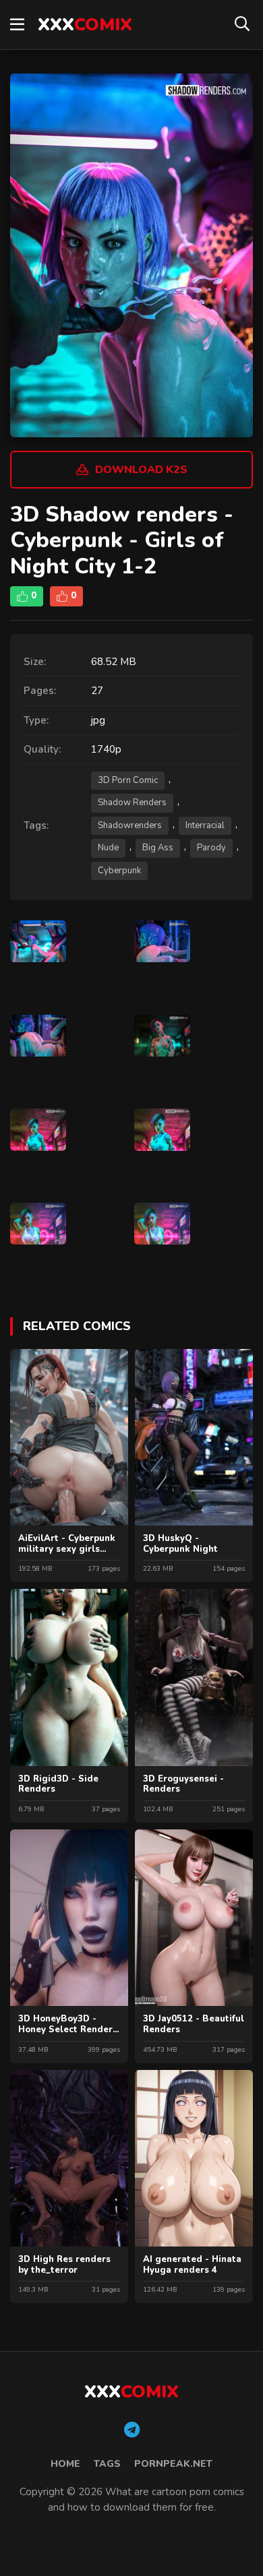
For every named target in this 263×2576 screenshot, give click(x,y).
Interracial (205, 825)
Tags (107, 2464)
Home (65, 2464)
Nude (108, 848)
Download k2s (141, 470)
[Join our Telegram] (132, 2430)
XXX (85, 25)
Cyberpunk (119, 871)
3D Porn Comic (128, 780)
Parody (211, 848)
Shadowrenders (130, 825)
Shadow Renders (132, 803)
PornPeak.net (173, 2464)
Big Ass (158, 848)
